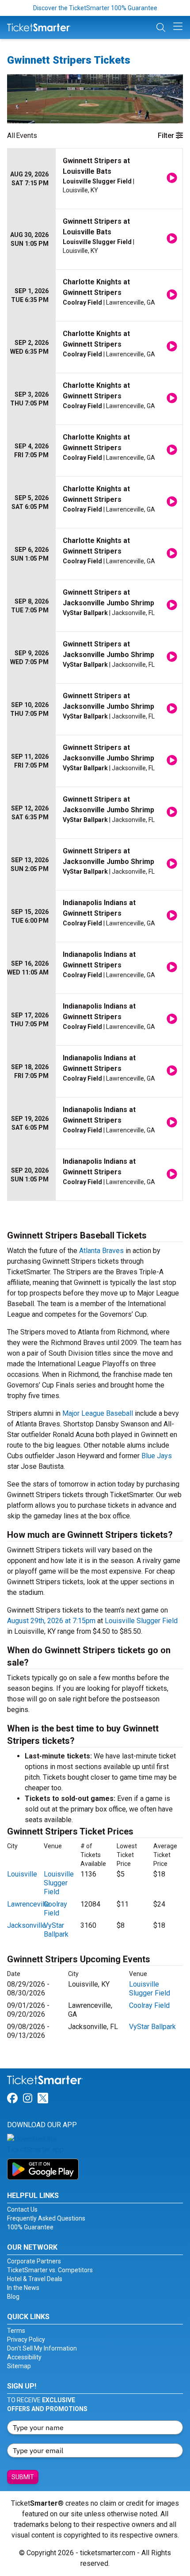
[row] (95, 179)
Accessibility (24, 2357)
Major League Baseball (98, 1413)
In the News (23, 2288)
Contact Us (22, 2209)
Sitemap (19, 2366)
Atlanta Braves (101, 1251)
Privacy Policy (26, 2339)
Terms (16, 2331)
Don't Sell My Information (42, 2348)
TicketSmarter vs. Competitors (50, 2270)
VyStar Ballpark (56, 1930)
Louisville (22, 1874)
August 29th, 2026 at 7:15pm (51, 1621)
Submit (23, 2477)
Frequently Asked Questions (46, 2218)
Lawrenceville (28, 1904)
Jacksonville (27, 1925)
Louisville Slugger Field (141, 1621)
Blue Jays (157, 1456)
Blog (13, 2297)
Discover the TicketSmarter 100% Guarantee (95, 8)
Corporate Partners (34, 2261)
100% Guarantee (30, 2227)
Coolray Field (55, 1909)
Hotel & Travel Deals (35, 2279)
